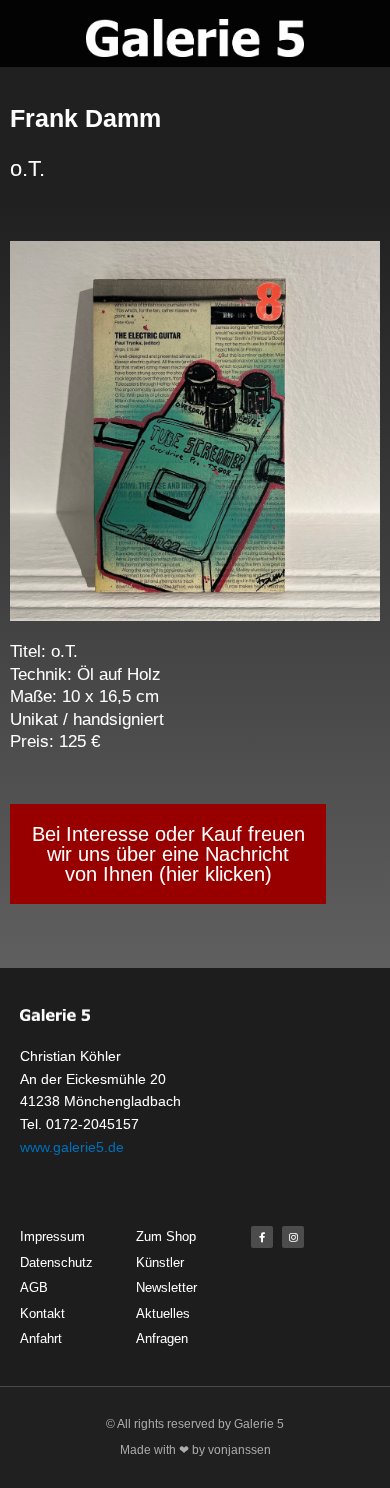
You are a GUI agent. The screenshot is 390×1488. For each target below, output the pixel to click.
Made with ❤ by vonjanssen (195, 1450)
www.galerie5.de (72, 1147)
